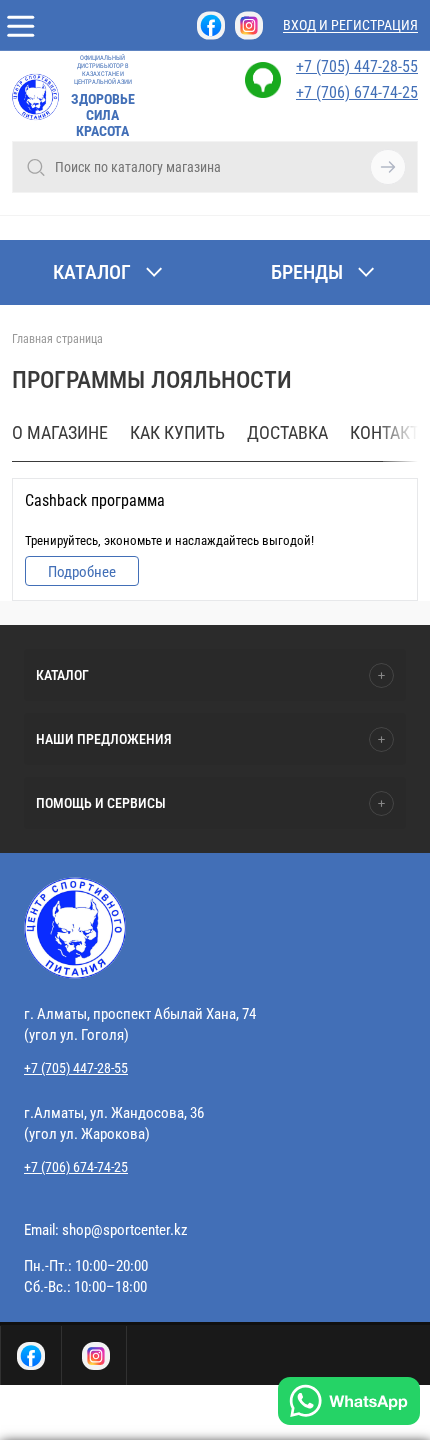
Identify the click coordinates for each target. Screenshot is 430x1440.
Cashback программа (95, 500)
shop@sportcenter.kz (125, 1230)
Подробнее (82, 572)
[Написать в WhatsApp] (349, 1403)
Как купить (177, 432)
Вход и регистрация (350, 25)
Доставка (287, 432)
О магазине (60, 432)
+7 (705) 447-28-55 (357, 66)
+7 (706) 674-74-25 (357, 92)
